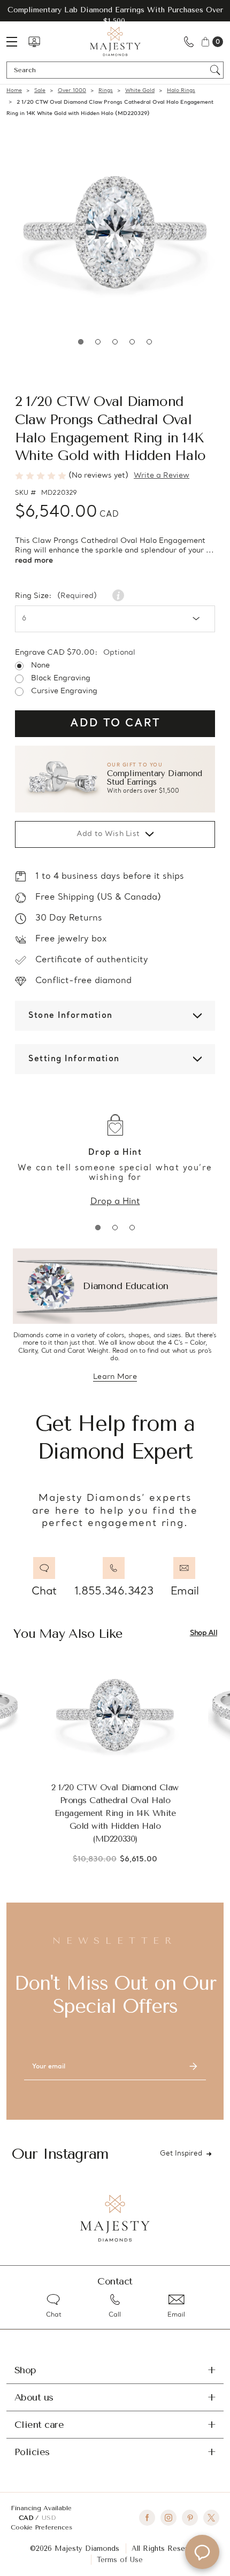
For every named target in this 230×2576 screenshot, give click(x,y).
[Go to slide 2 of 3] (115, 1228)
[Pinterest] (190, 2518)
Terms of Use (120, 2560)
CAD (27, 2518)
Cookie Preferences (41, 2527)
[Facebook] (147, 2518)
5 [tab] (149, 342)
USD (49, 2518)
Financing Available (41, 2508)
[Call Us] (189, 41)
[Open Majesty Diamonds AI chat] (202, 2552)
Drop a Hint (115, 1202)
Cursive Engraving (64, 692)
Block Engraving (61, 679)
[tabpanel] (115, 233)
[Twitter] (211, 2518)
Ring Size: (56, 596)
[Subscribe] (193, 2067)
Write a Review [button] (162, 476)
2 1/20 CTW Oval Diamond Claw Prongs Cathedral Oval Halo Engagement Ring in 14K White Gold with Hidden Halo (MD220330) (115, 1813)
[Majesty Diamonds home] (115, 41)
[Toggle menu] (17, 41)
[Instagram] (168, 2518)
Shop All (204, 1633)
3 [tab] (115, 342)
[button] (115, 779)
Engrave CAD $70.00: (75, 653)
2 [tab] (98, 342)
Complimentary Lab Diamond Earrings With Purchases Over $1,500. (115, 16)
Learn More (115, 1378)
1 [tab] (81, 342)
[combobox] (110, 70)
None (40, 666)
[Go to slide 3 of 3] (132, 1228)
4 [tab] (132, 342)
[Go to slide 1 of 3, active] (98, 1228)
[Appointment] (34, 42)
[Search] (215, 70)
